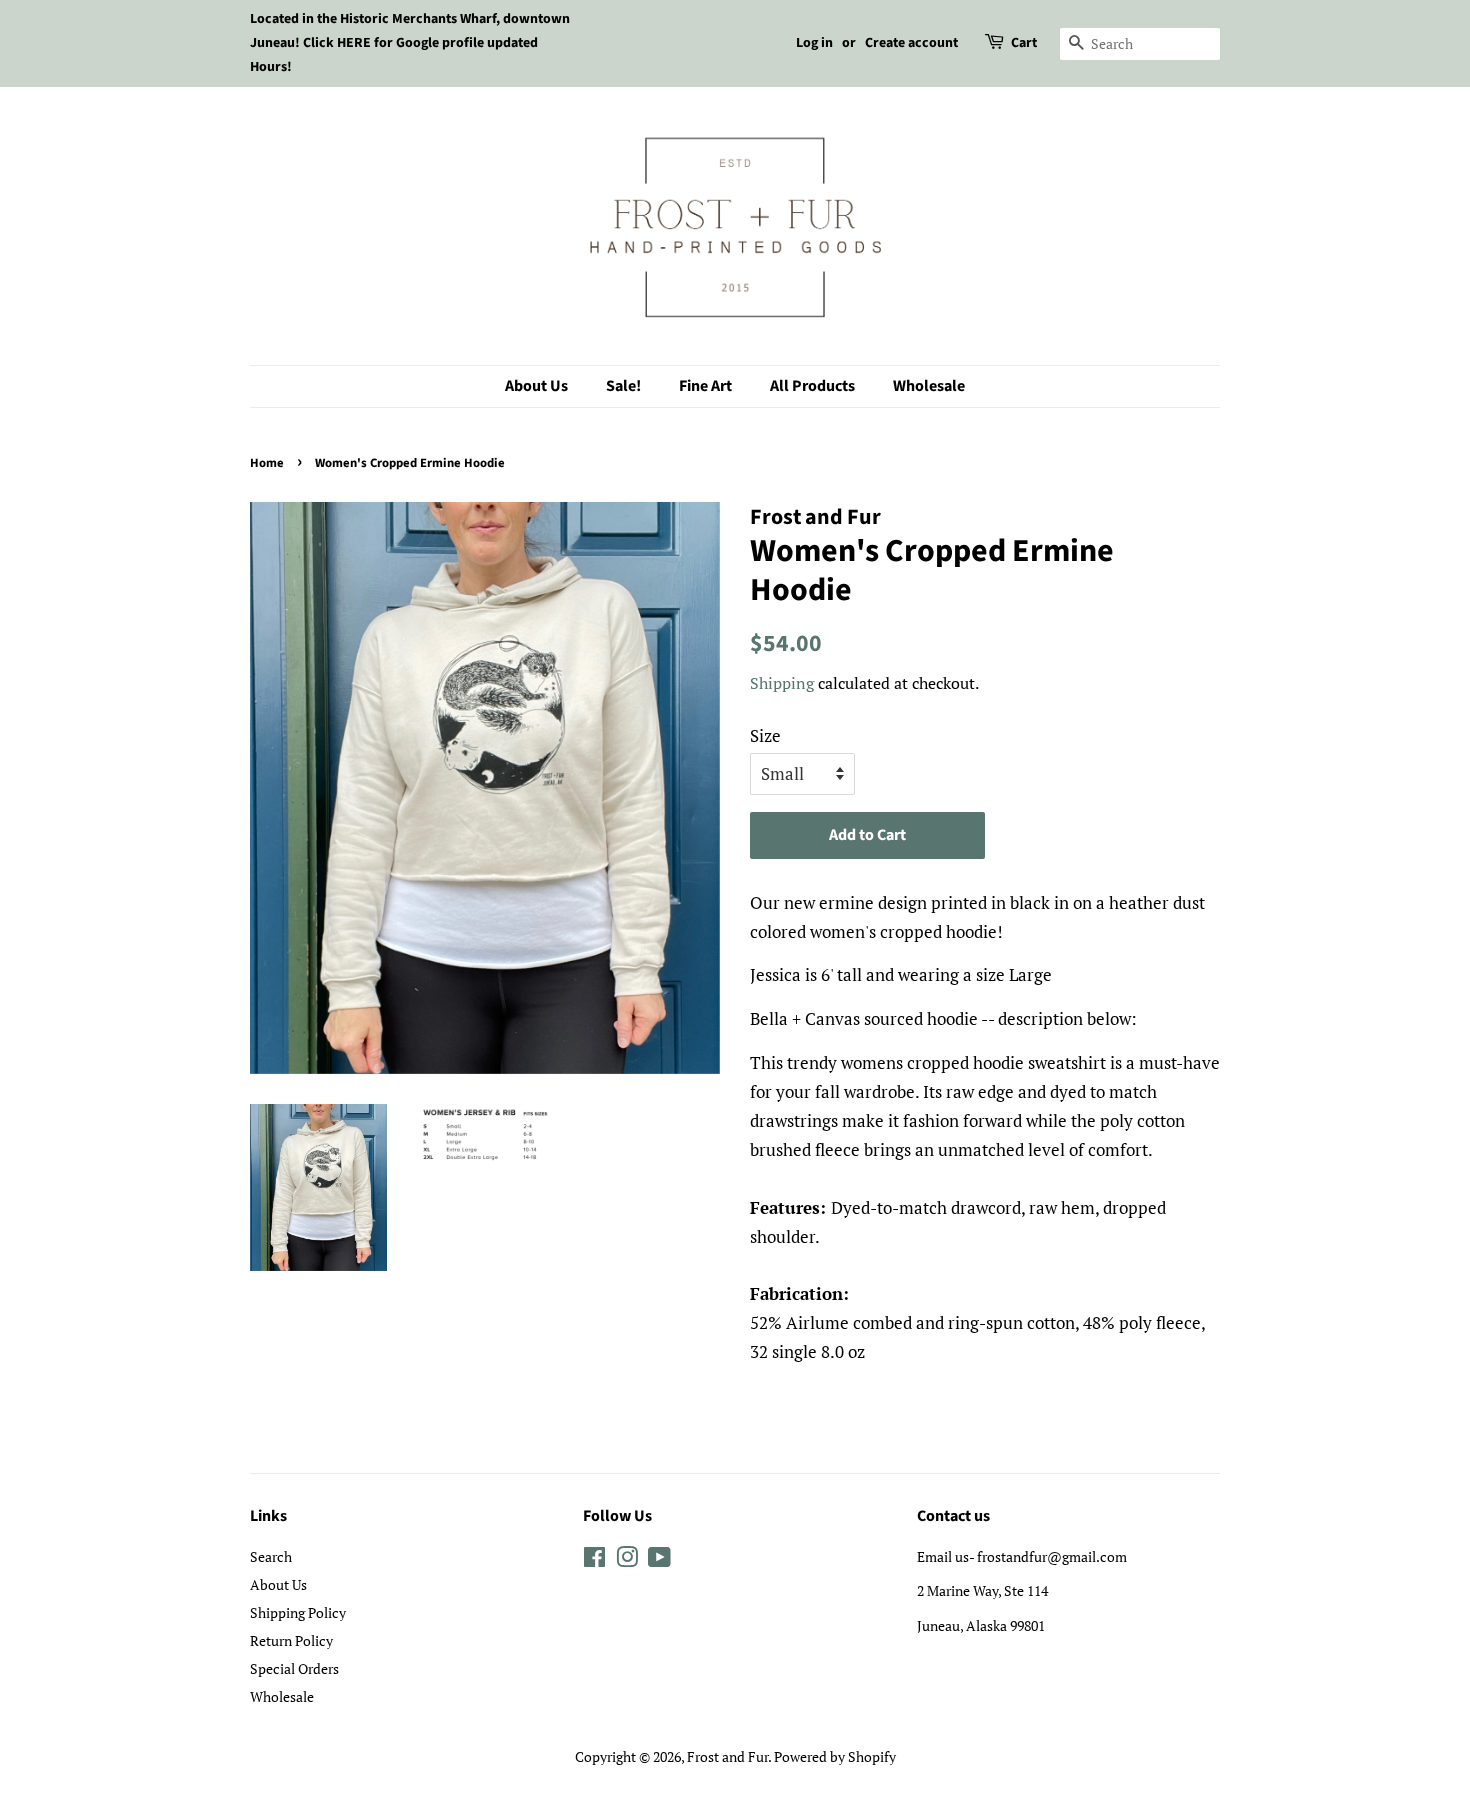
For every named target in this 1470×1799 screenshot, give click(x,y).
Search (271, 1556)
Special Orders (294, 1668)
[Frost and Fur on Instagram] (627, 1560)
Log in (814, 43)
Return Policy (291, 1640)
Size (765, 735)
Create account (911, 43)
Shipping (782, 683)
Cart (1024, 43)
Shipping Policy (298, 1612)
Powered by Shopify (835, 1756)
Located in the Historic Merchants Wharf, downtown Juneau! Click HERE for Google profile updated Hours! (410, 43)
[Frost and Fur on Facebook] (594, 1560)
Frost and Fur (727, 1756)
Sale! (623, 386)
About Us (536, 386)
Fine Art (705, 386)
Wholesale (929, 386)
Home (267, 463)
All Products (812, 386)
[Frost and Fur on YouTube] (659, 1560)
